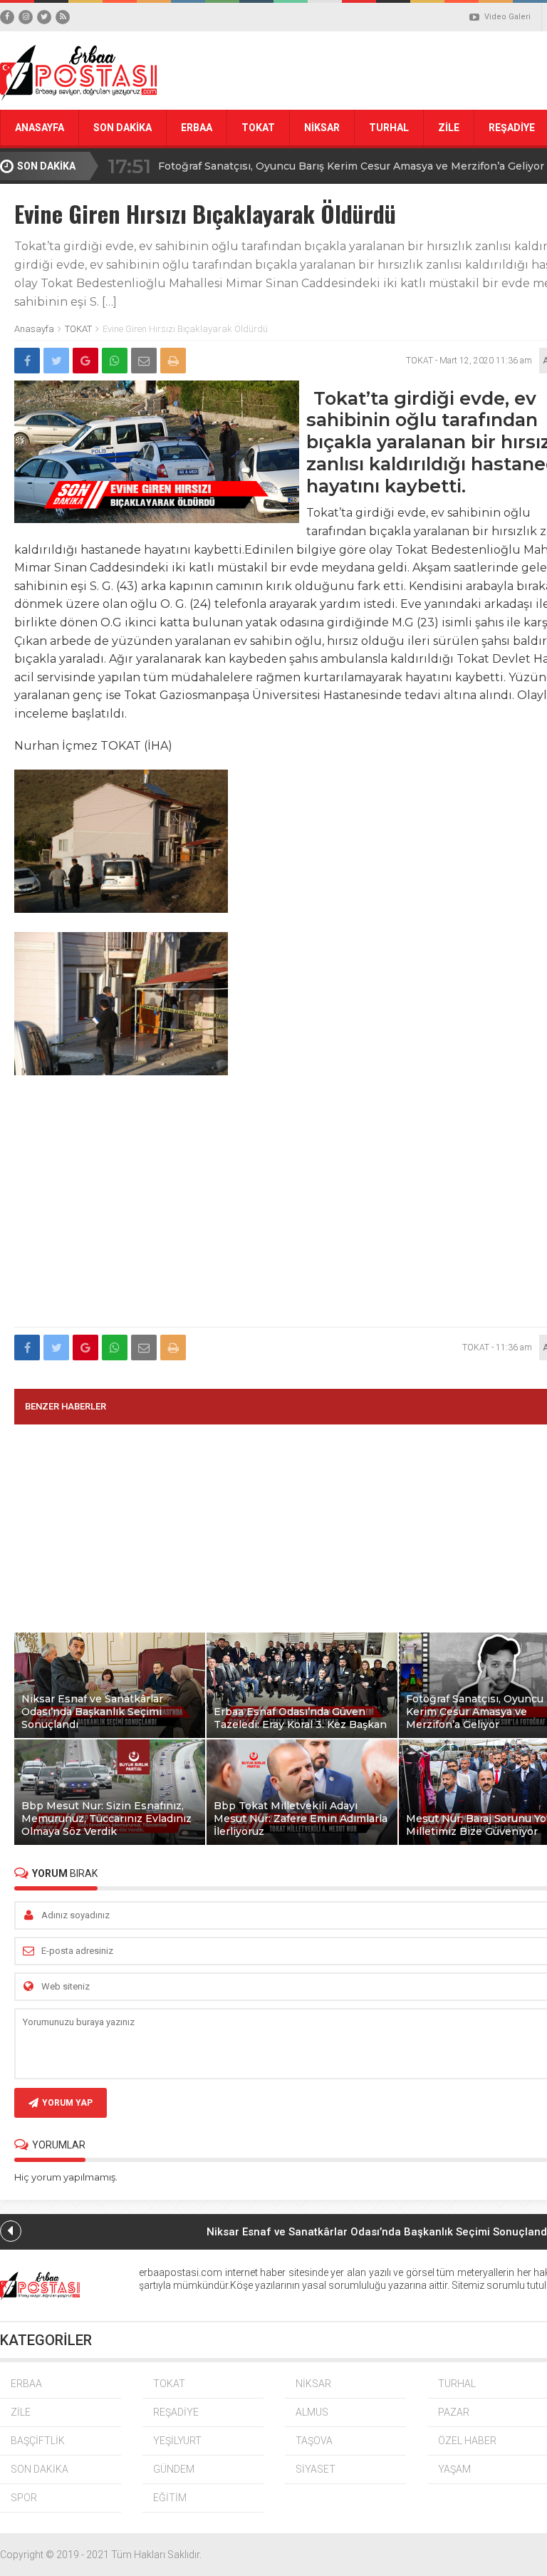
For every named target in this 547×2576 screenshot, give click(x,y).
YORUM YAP (67, 2103)
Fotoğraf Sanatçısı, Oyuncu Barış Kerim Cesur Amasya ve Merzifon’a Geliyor (351, 166)
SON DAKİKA (123, 128)
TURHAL (389, 128)
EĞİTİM (170, 2498)
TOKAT (258, 128)
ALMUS (312, 2412)
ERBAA (197, 128)
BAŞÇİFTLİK (38, 2441)
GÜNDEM (174, 2469)
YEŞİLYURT (177, 2441)
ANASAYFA (40, 128)
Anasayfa (34, 329)
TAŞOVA (314, 2441)
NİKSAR (322, 128)
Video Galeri (507, 17)
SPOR (24, 2498)
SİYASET (316, 2469)
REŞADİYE (176, 2412)
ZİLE (449, 128)
